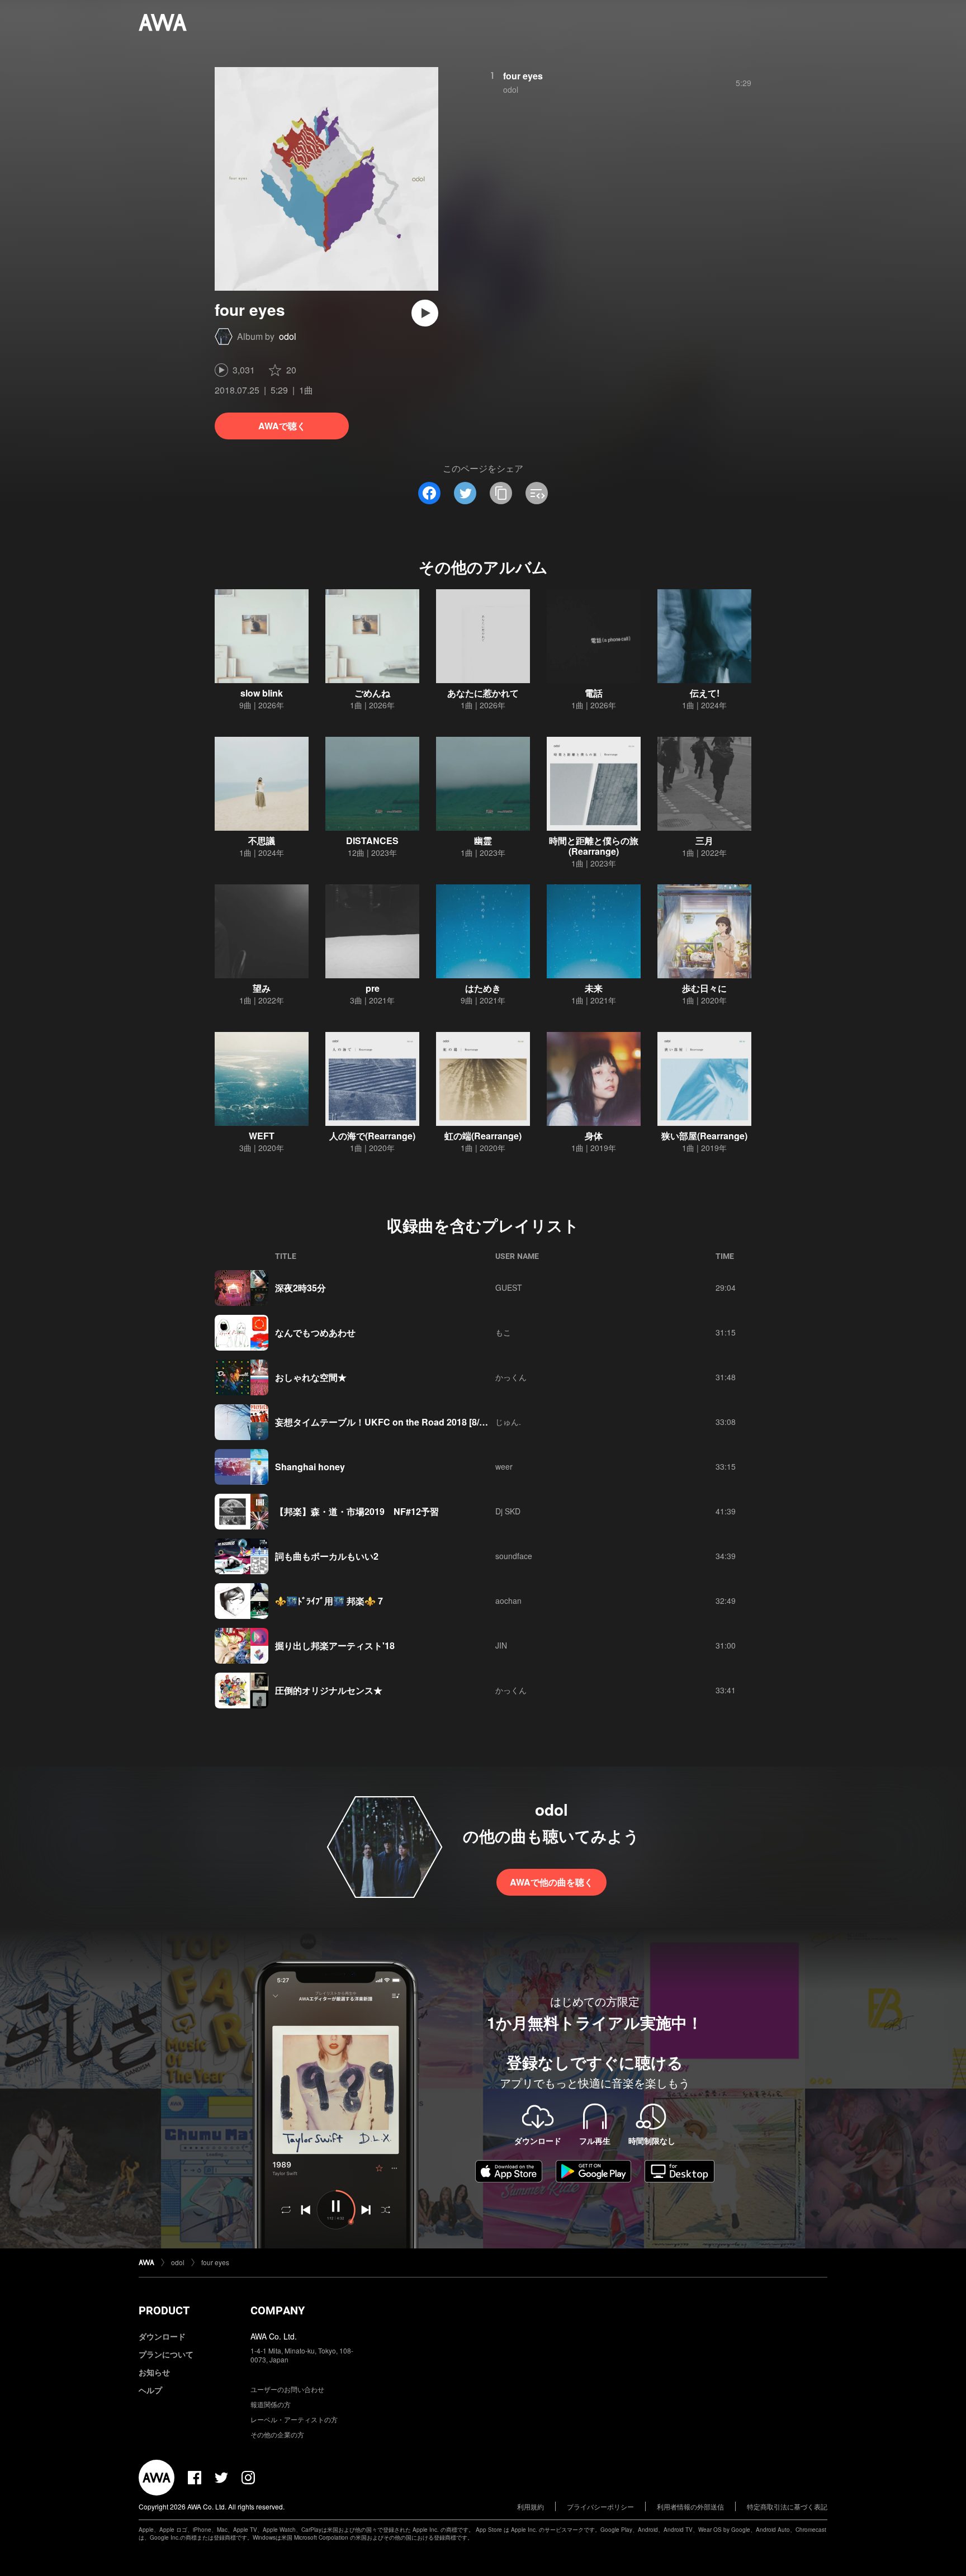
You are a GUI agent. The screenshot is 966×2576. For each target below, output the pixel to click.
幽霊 (483, 840)
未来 (594, 988)
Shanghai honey (310, 1467)
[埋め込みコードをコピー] (537, 493)
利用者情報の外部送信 (690, 2506)
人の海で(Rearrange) (372, 1136)
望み (262, 988)
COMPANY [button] (278, 2310)
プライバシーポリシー (600, 2506)
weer (504, 1466)
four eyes (523, 76)
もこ (503, 1332)
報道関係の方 (271, 2404)
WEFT (262, 1136)
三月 (704, 840)
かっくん (511, 1377)
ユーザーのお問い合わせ (287, 2389)
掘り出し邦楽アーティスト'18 (335, 1645)
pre (373, 988)
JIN (501, 1645)
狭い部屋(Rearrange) (704, 1136)
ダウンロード (162, 2336)
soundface (514, 1556)
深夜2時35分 (300, 1288)
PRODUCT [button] (164, 2310)
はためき (483, 988)
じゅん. (508, 1422)
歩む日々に (704, 988)
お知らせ (154, 2372)
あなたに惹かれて (483, 693)
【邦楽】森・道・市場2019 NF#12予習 (357, 1511)
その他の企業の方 (277, 2434)
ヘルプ (150, 2390)
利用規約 (531, 2506)
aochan (508, 1600)
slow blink (262, 693)
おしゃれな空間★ (311, 1377)
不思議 (262, 840)
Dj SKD (508, 1511)
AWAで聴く (282, 426)
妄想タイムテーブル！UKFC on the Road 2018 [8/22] (383, 1422)
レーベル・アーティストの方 (294, 2419)
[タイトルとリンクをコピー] (501, 493)
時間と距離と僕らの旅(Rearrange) (594, 846)
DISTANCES (372, 840)
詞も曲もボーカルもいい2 (327, 1556)
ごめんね (372, 693)
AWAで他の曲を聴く (551, 1882)
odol (288, 336)
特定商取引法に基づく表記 (787, 2506)
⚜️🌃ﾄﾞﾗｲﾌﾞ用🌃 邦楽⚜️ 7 (329, 1601)
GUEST (509, 1287)
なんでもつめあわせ (315, 1332)
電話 (594, 693)
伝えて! (705, 693)
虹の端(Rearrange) (483, 1136)
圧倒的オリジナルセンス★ (329, 1690)
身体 (594, 1136)
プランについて (166, 2354)
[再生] (425, 313)
